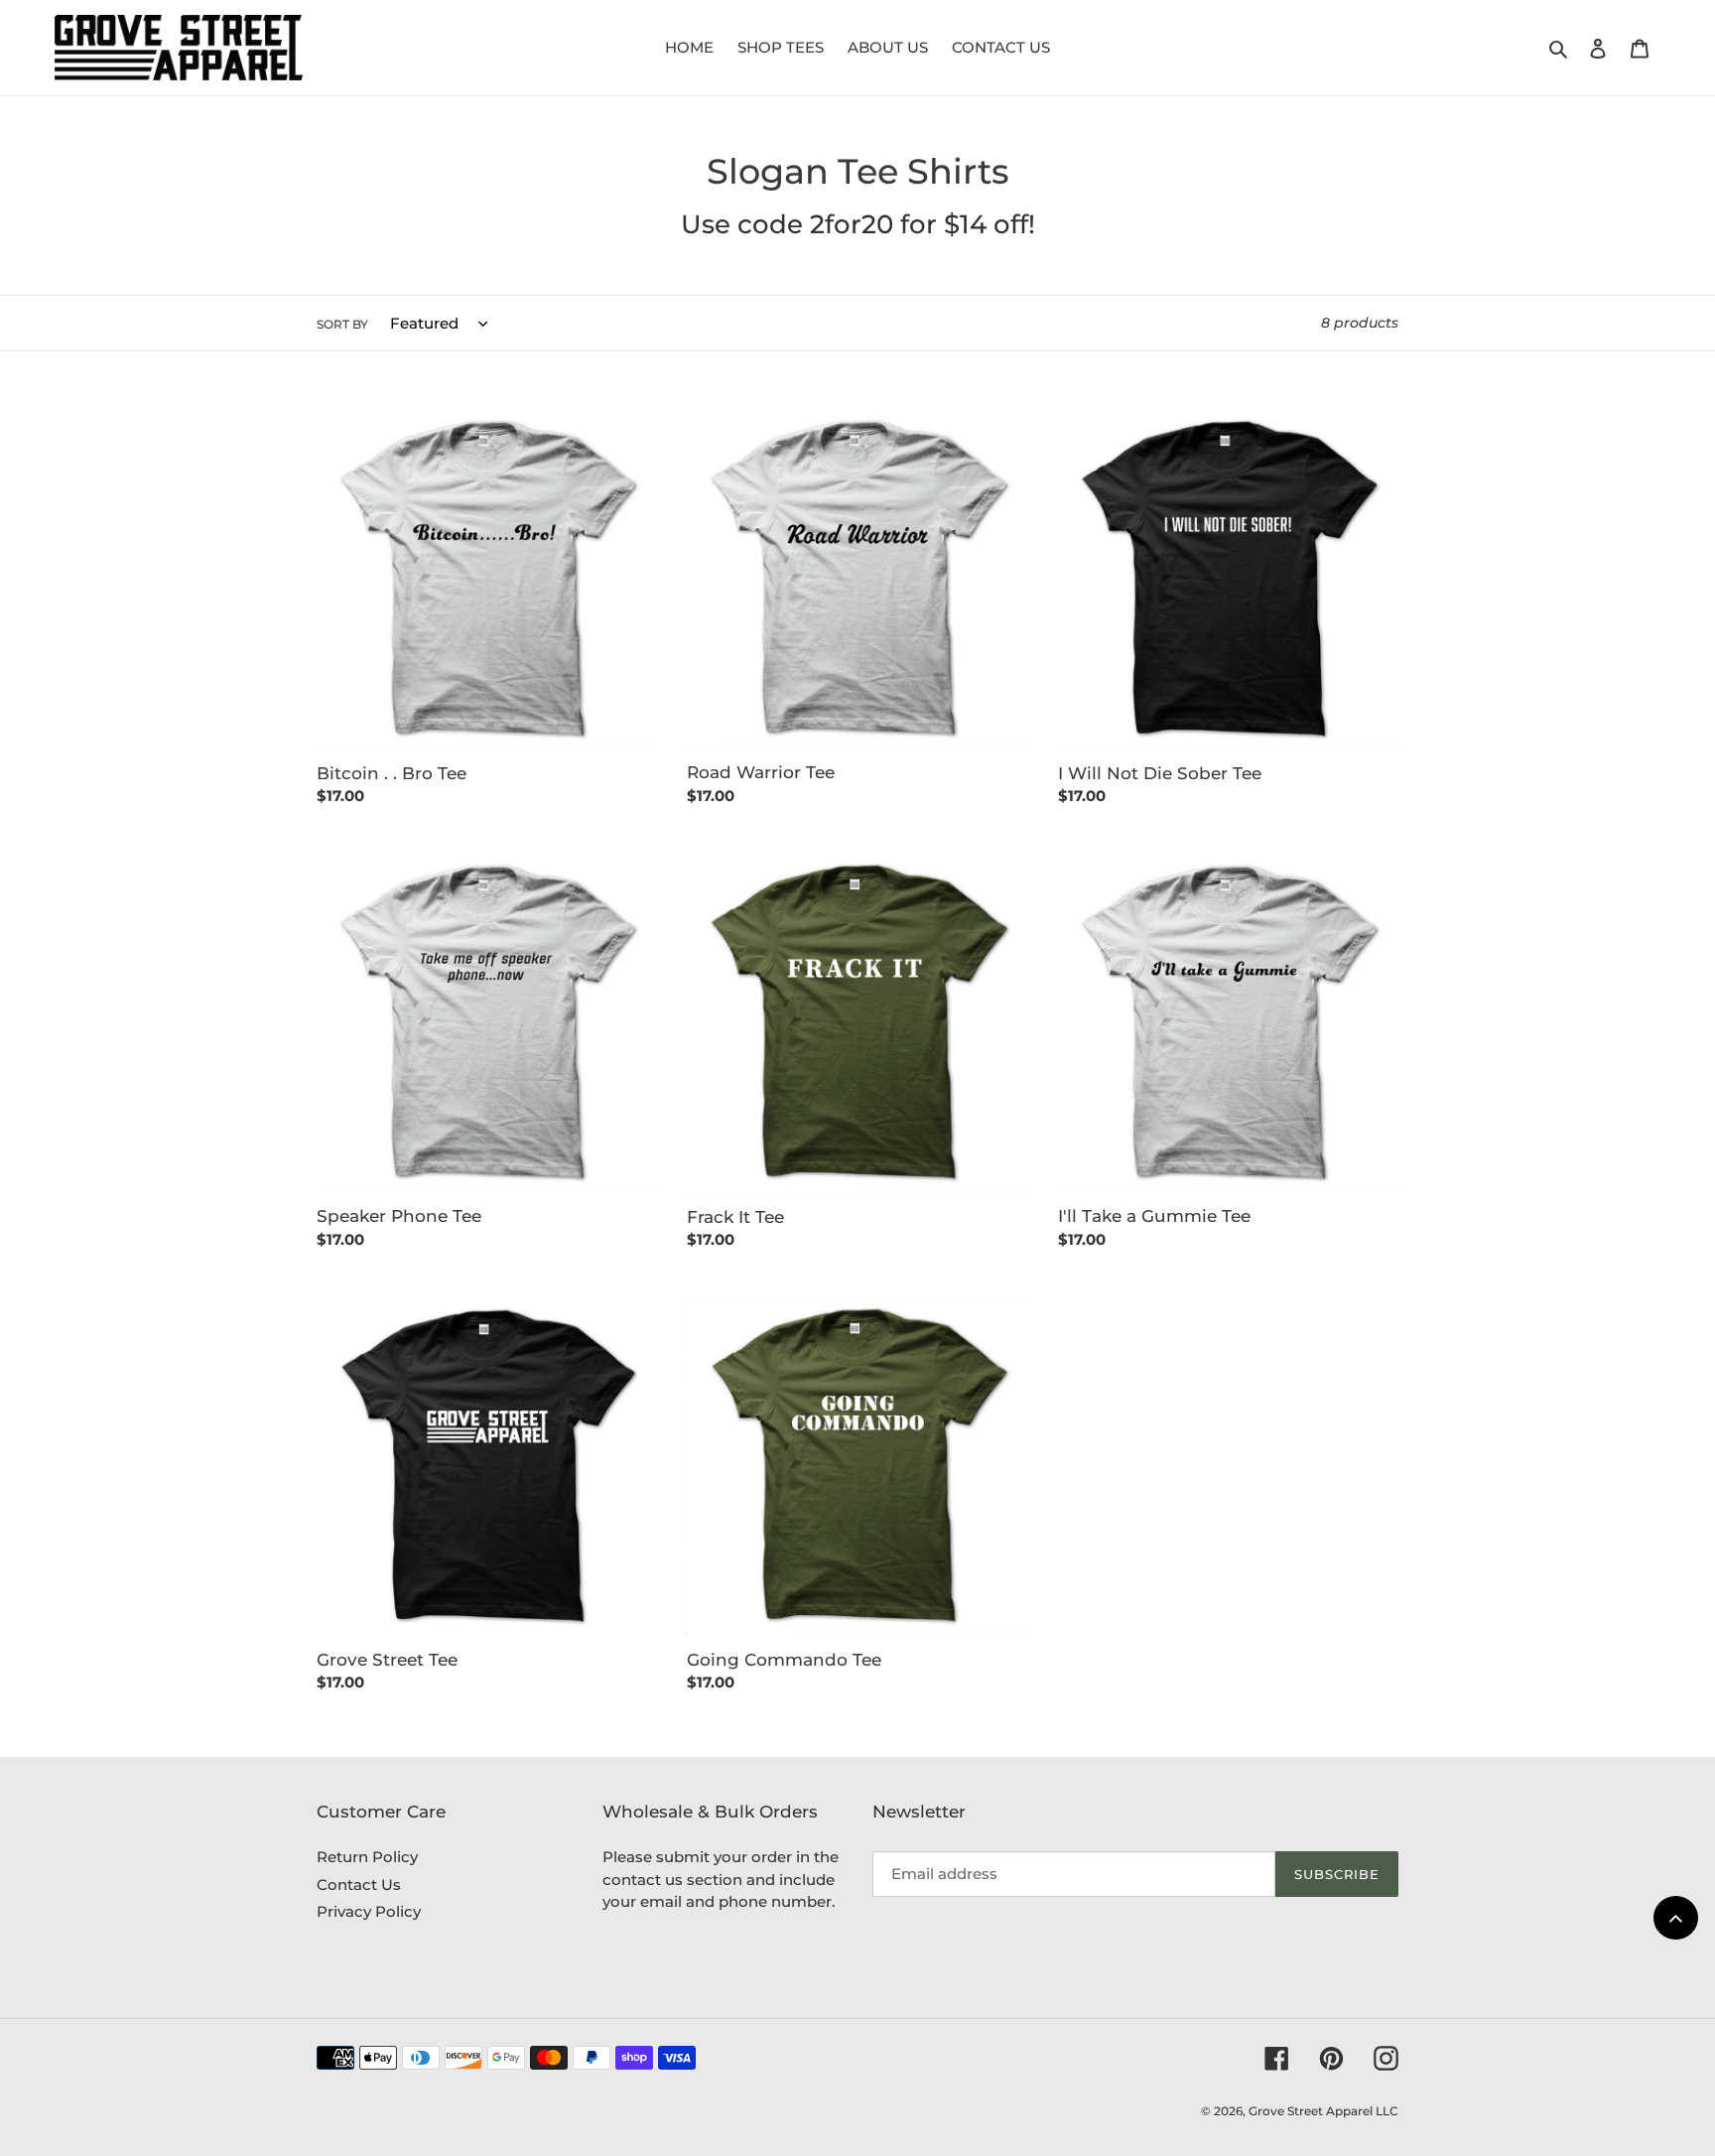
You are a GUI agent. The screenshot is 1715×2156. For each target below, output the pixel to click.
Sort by (342, 324)
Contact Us (359, 1885)
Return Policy (367, 1857)
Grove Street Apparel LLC (1323, 2111)
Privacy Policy (369, 1911)
